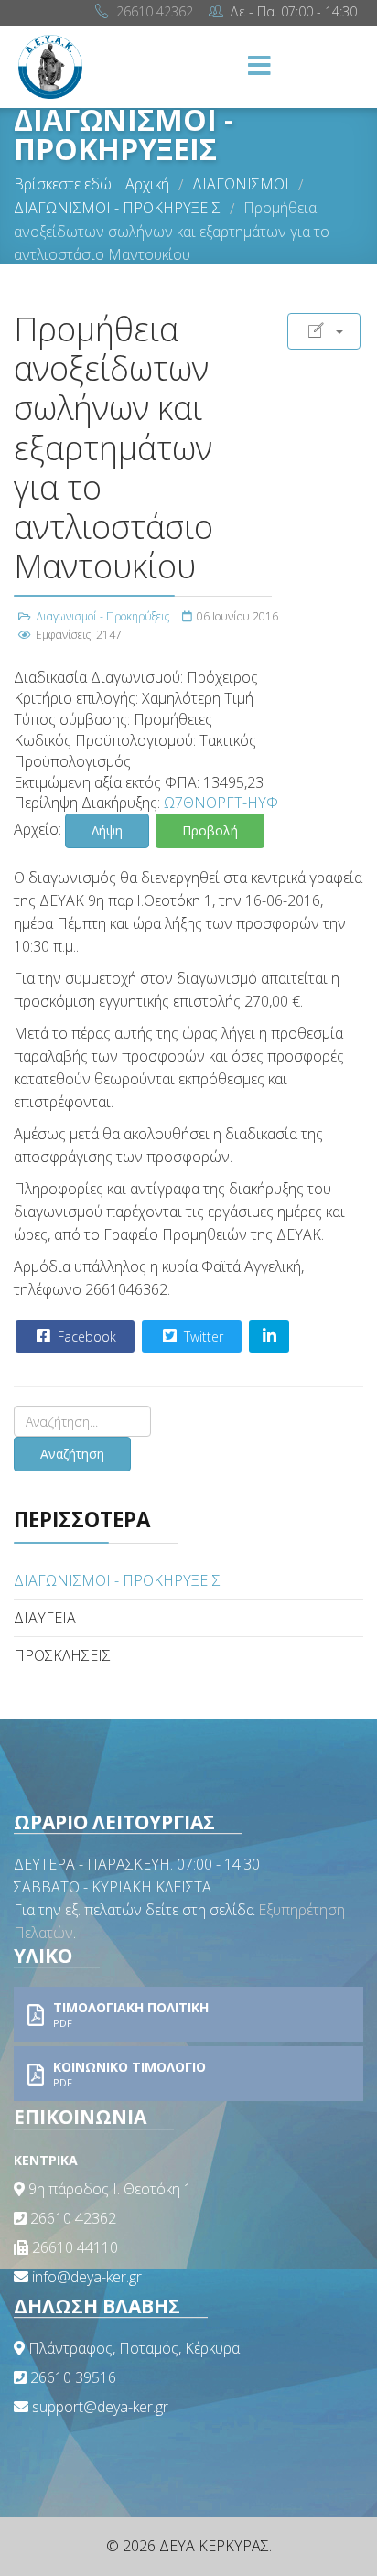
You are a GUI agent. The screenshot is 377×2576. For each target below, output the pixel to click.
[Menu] (259, 67)
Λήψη (107, 830)
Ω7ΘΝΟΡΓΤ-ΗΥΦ (221, 803)
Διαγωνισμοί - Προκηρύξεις (102, 616)
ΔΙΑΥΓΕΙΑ (45, 1618)
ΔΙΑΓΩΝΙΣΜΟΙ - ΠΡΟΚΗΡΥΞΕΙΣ (117, 1580)
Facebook (85, 1337)
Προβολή (210, 830)
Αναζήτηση (72, 1454)
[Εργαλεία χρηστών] (324, 331)
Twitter (202, 1337)
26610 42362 (155, 11)
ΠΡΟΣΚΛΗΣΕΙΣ (62, 1655)
